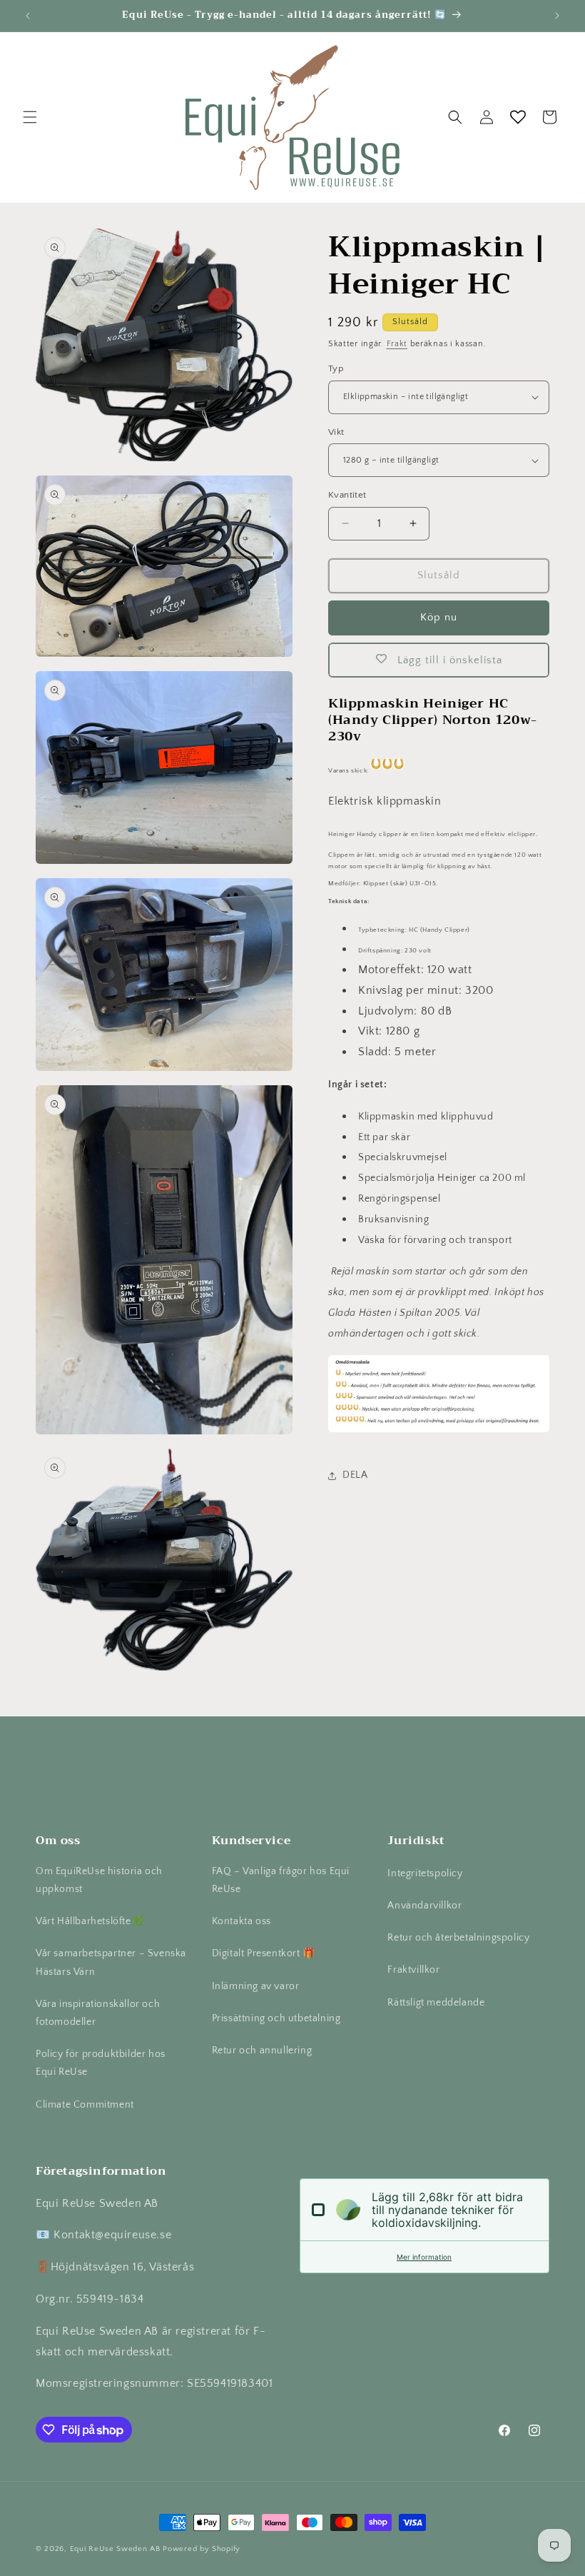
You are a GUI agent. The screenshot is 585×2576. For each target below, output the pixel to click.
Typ (336, 368)
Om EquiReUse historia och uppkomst (99, 1880)
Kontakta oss (241, 1921)
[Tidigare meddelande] (28, 16)
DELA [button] (355, 1475)
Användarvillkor (424, 1906)
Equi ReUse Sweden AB (115, 2549)
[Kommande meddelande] (557, 16)
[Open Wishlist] (518, 117)
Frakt (397, 344)
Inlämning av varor (256, 1986)
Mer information (424, 2257)
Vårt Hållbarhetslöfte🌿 (90, 1921)
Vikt (336, 432)
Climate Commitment (85, 2105)
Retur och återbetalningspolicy (458, 1938)
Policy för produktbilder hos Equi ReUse (101, 2063)
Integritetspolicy (425, 1873)
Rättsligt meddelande (436, 2003)
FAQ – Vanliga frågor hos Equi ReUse (281, 1880)
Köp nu (439, 617)
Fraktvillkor (413, 1970)
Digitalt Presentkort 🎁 (264, 1953)
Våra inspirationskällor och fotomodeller (98, 2013)
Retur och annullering (262, 2051)
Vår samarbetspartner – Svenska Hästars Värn (111, 1962)
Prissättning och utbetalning (276, 2018)
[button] (30, 117)
